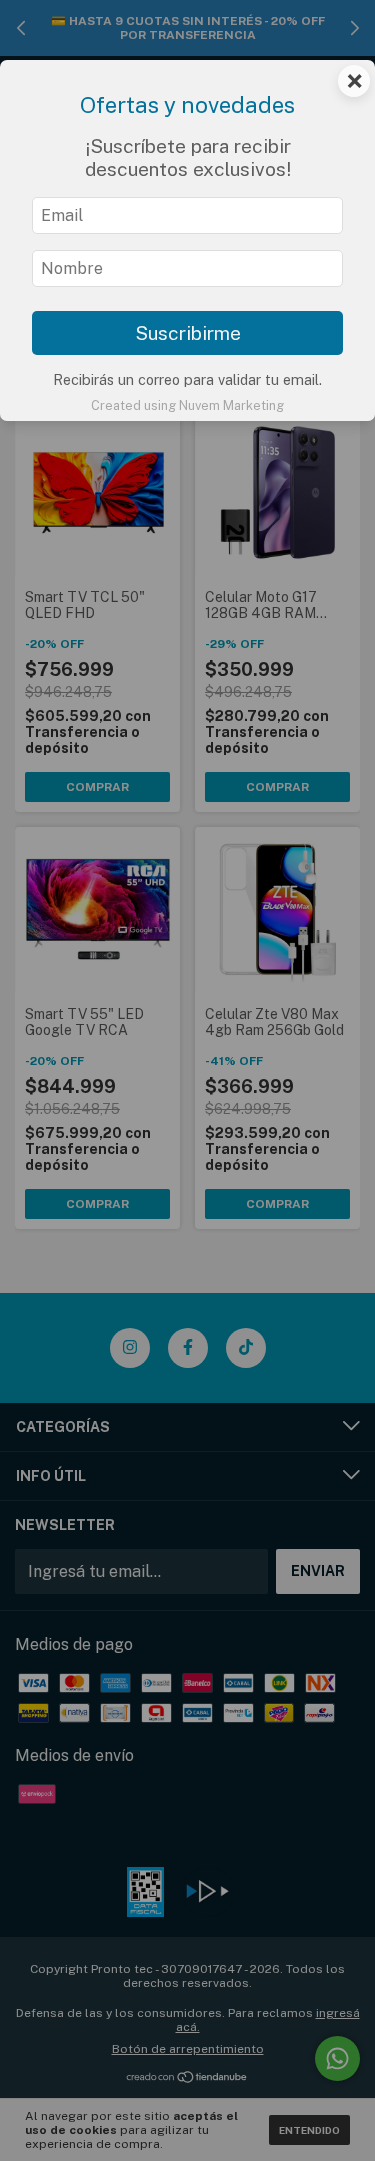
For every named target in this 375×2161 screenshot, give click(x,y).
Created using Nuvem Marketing (187, 405)
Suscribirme (188, 333)
